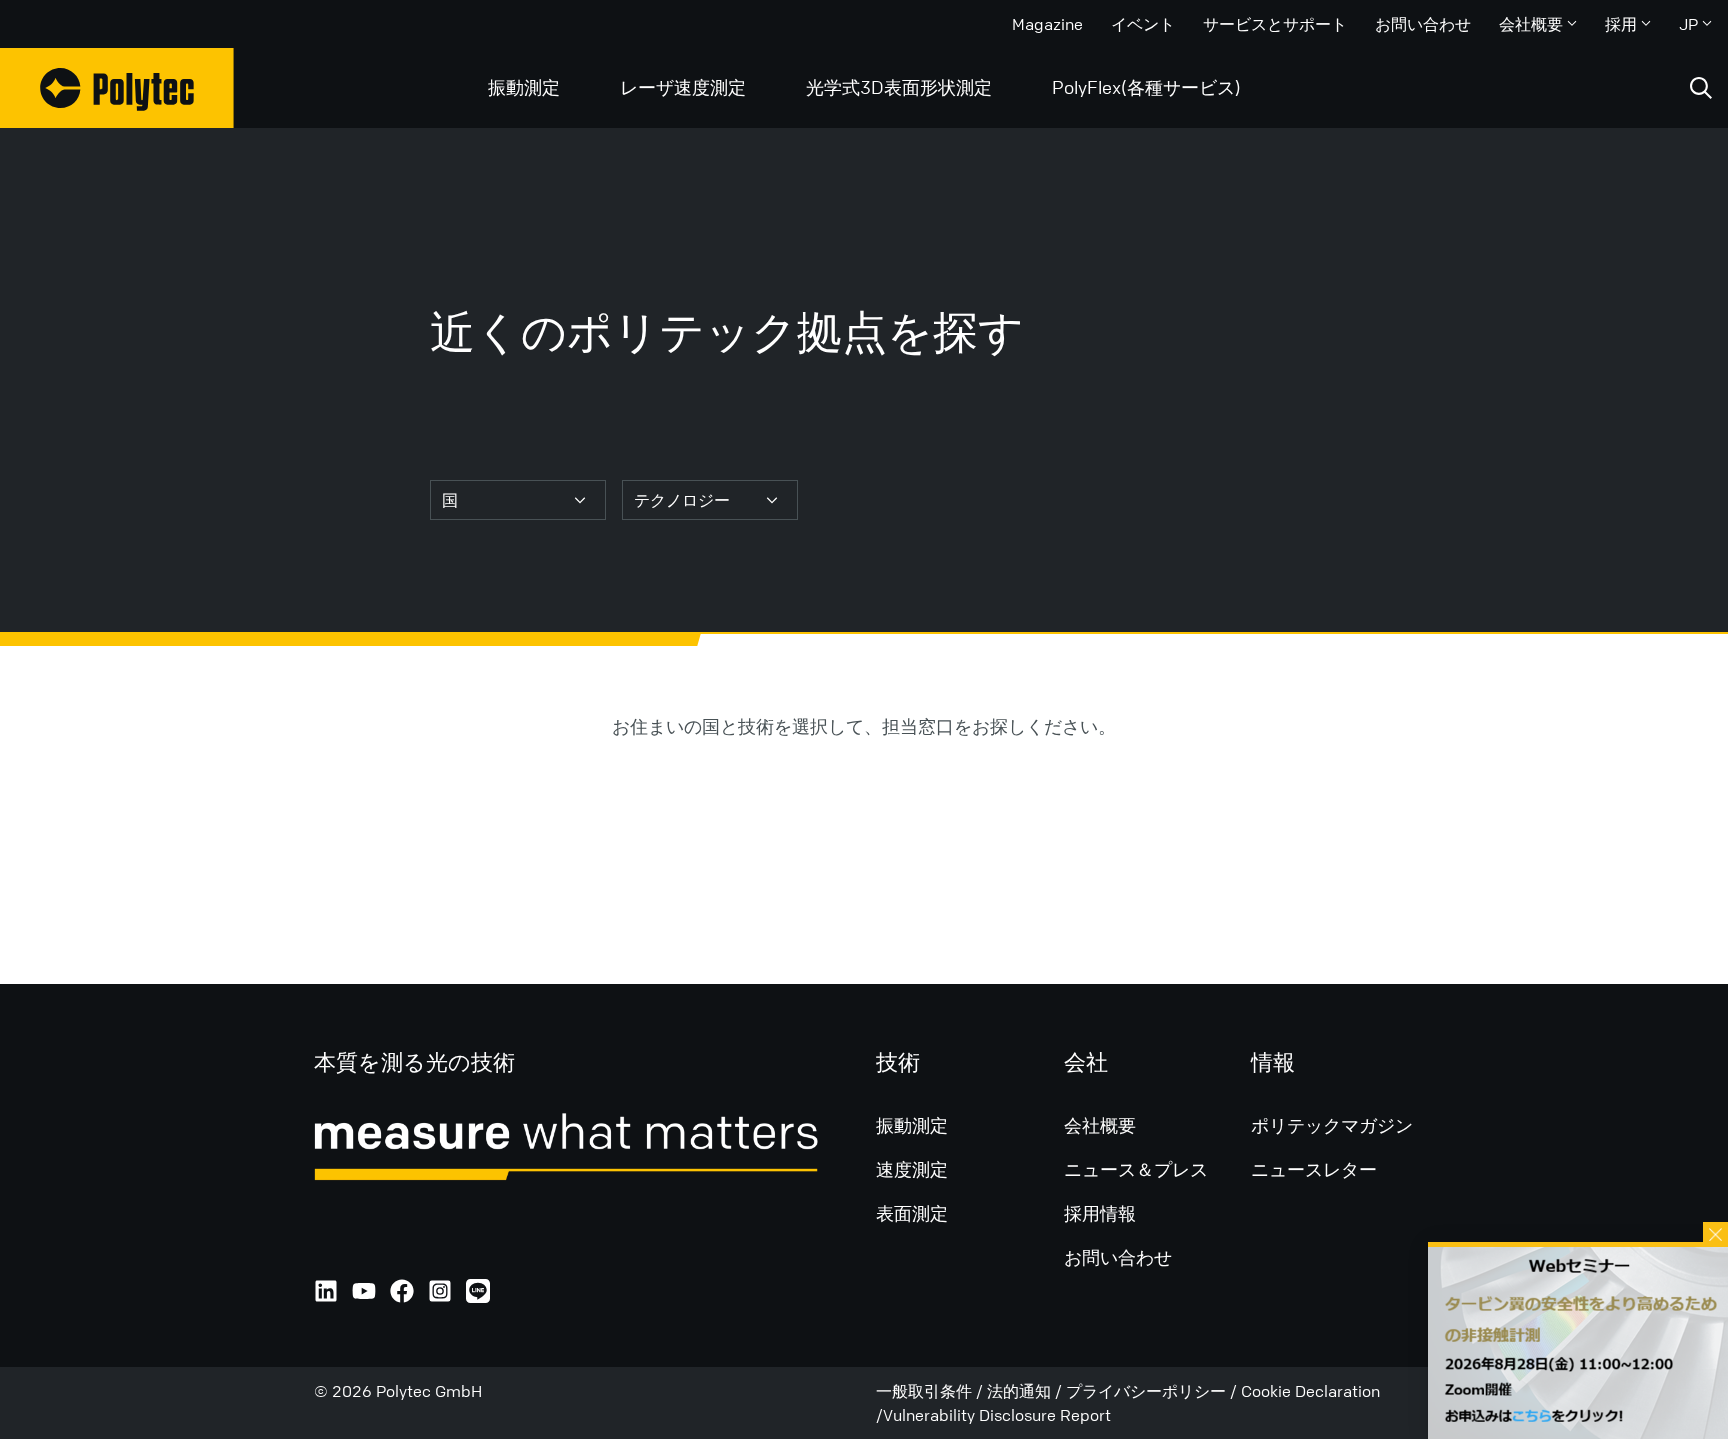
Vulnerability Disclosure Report (997, 1415)
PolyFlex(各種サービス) (1146, 87)
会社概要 (1531, 24)
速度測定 (912, 1169)
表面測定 (912, 1213)
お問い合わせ (1423, 24)
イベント (1143, 24)
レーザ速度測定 (683, 87)
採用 (1621, 24)
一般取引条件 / (931, 1391)
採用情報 (1100, 1213)
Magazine (1047, 24)
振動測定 (524, 87)
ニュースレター (1314, 1169)
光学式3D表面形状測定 (899, 87)
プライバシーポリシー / (1153, 1391)
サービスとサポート (1275, 24)
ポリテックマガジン (1332, 1125)
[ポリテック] (117, 88)
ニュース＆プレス (1136, 1169)
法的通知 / (1026, 1391)
